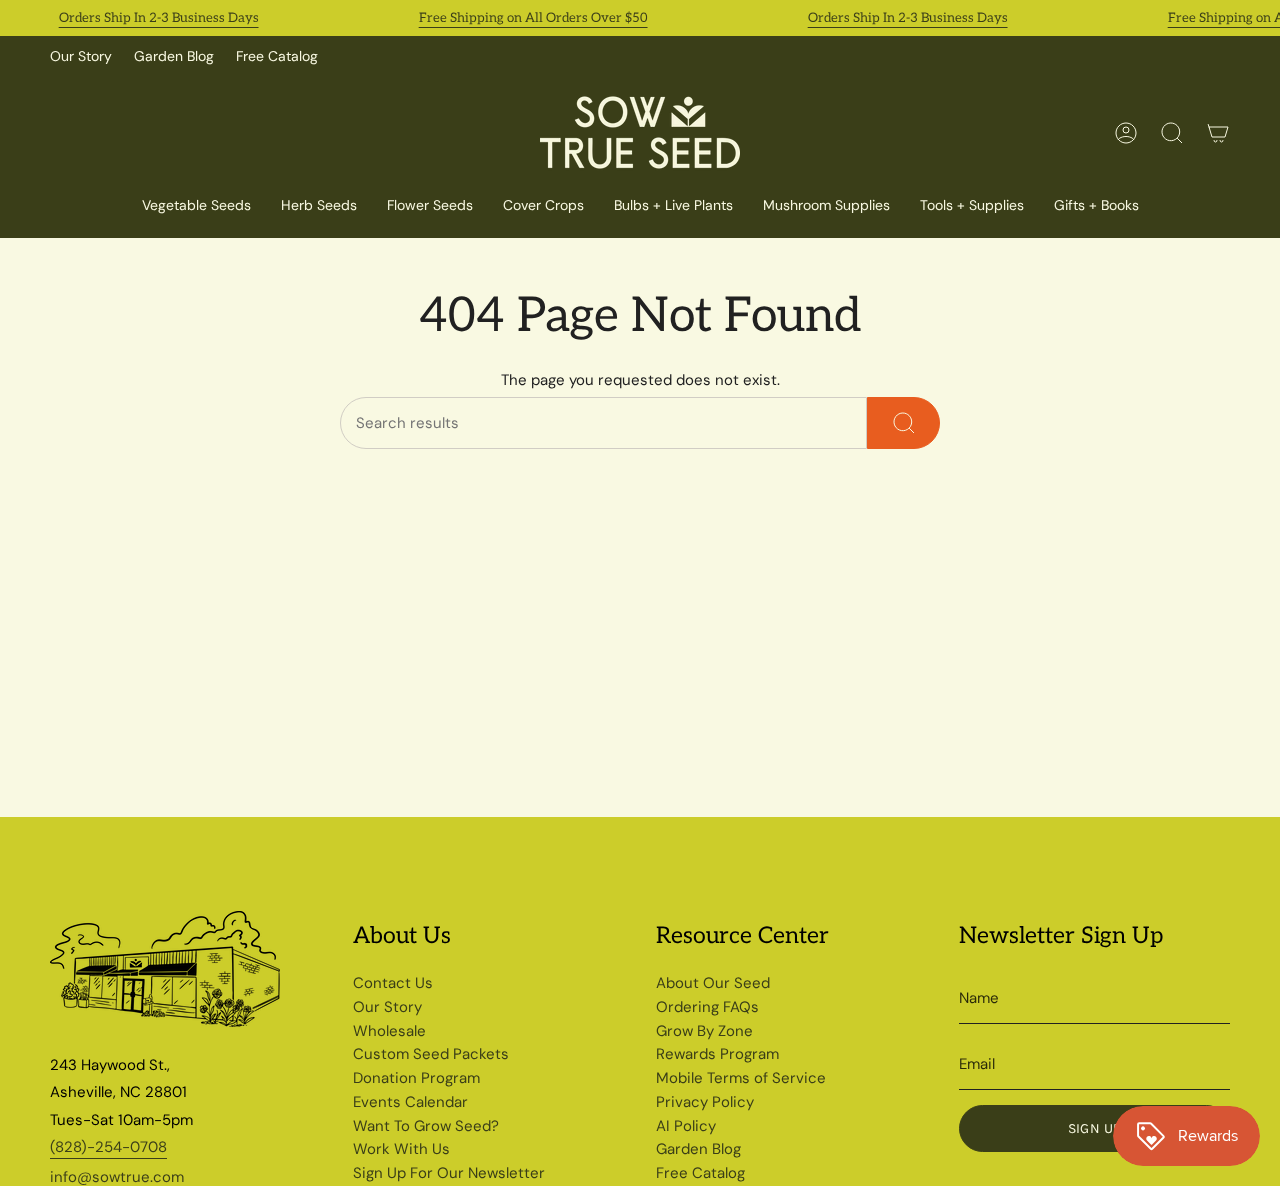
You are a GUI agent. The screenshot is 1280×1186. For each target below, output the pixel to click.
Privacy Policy (705, 1102)
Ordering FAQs (707, 1007)
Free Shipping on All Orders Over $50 (533, 18)
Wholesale (389, 1031)
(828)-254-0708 (108, 1147)
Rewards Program (717, 1054)
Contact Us (393, 983)
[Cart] (1218, 133)
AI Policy (686, 1126)
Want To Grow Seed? (426, 1126)
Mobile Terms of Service (741, 1078)
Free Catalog (277, 56)
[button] (543, 206)
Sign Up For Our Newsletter (449, 1173)
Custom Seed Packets (431, 1054)
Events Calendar (410, 1102)
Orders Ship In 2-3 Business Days (159, 18)
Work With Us (401, 1149)
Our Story (81, 56)
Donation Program (416, 1078)
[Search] (903, 423)
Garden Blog (174, 56)
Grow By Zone (704, 1031)
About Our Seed (713, 983)
